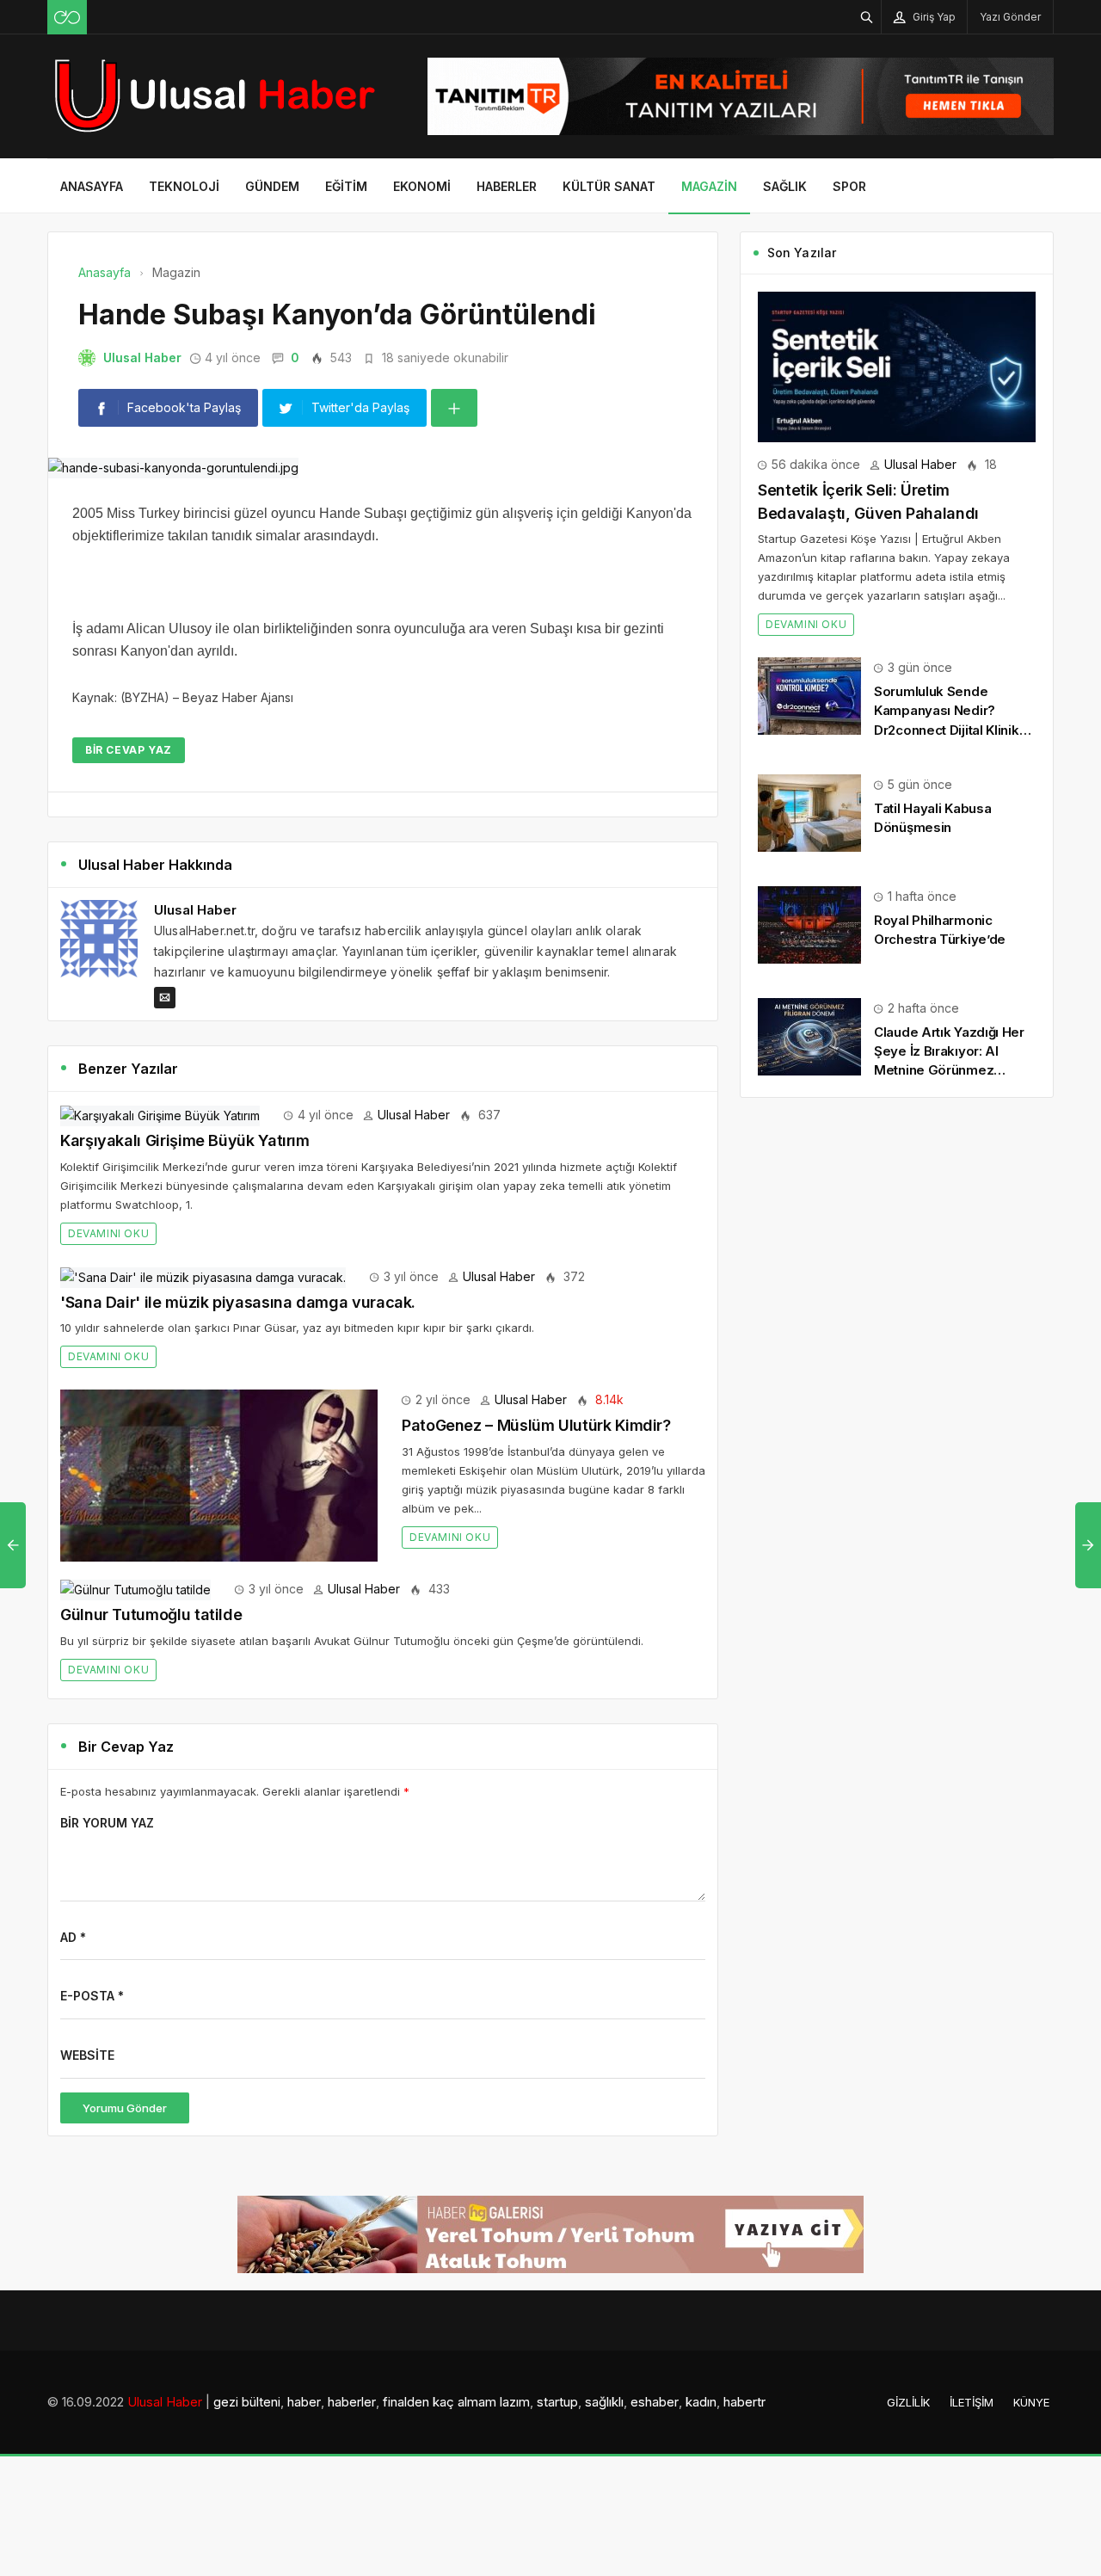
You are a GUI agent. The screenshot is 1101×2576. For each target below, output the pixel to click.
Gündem (272, 186)
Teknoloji (184, 186)
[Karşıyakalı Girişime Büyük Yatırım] (160, 1115)
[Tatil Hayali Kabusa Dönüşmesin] (809, 812)
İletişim (972, 2402)
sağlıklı (604, 2402)
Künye (1031, 2402)
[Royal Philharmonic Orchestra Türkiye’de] (809, 924)
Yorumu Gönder (125, 2108)
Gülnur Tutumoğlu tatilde (151, 1615)
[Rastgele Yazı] (67, 17)
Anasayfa (92, 186)
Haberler (507, 186)
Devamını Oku (108, 1233)
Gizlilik (908, 2402)
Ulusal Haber (142, 357)
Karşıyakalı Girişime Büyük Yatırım (185, 1140)
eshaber (655, 2402)
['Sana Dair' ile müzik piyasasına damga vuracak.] (203, 1276)
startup (557, 2402)
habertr (744, 2402)
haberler (352, 2402)
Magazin (709, 186)
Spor (849, 186)
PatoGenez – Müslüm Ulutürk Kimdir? (536, 1425)
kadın (701, 2402)
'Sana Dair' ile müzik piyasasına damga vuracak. (238, 1302)
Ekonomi (422, 186)
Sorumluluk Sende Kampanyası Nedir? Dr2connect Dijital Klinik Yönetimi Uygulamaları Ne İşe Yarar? (953, 730)
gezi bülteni (247, 2402)
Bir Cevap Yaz (129, 750)
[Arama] (867, 17)
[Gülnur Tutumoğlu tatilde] (135, 1589)
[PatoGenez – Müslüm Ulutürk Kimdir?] (219, 1474)
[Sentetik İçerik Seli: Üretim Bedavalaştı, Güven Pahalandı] (897, 365)
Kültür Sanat (609, 186)
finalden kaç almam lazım (456, 2402)
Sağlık (785, 186)
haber (304, 2402)
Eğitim (346, 186)
